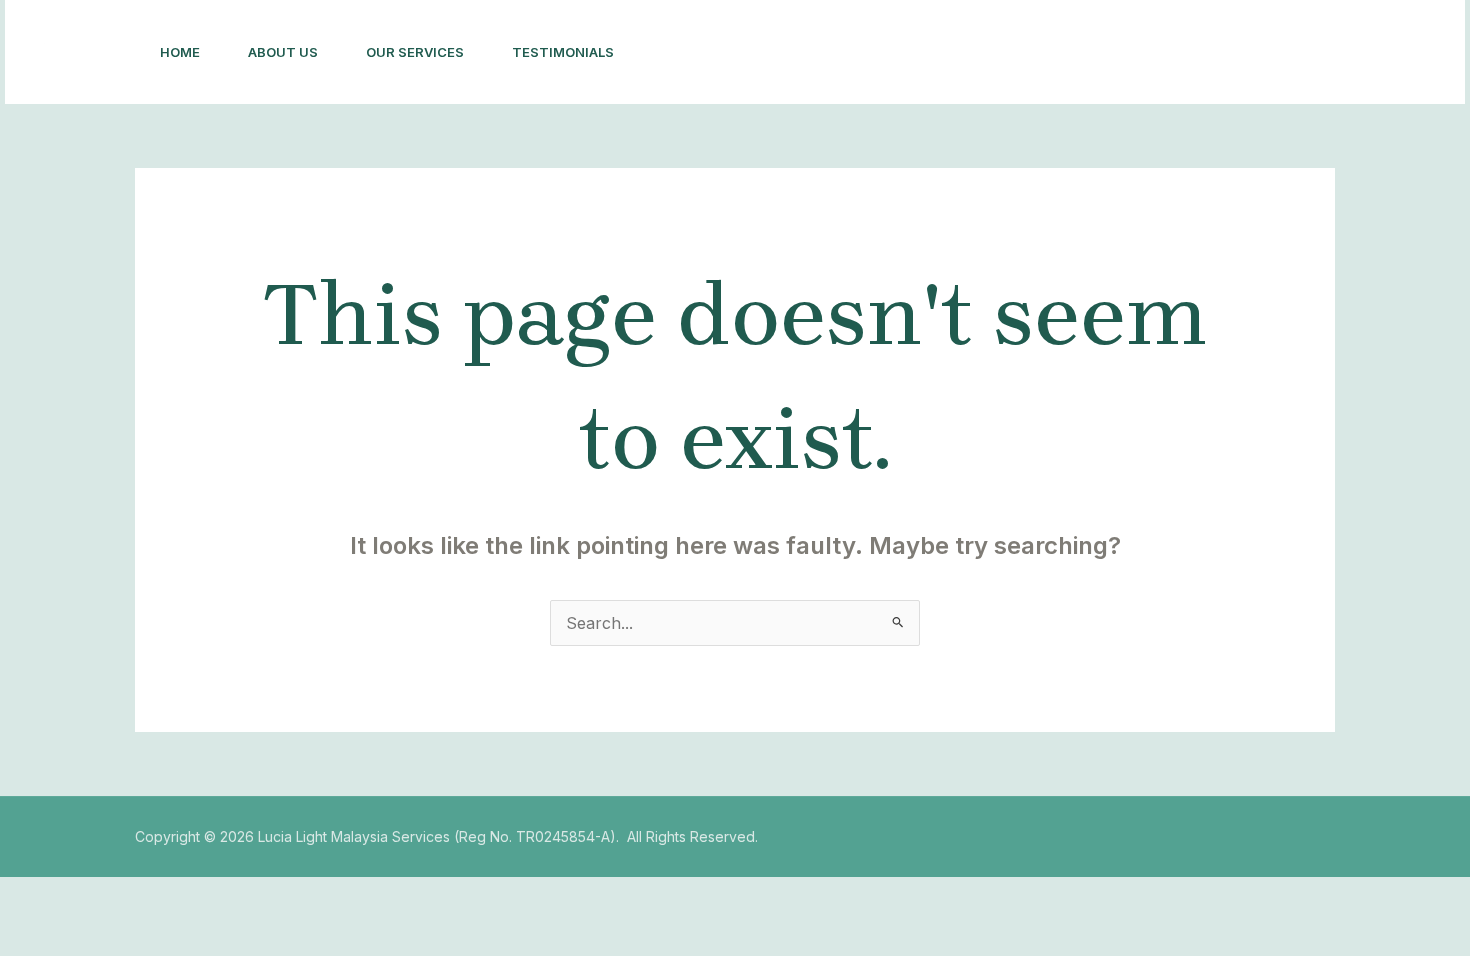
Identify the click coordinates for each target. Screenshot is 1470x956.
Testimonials (563, 52)
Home (180, 52)
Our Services (415, 52)
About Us (283, 52)
